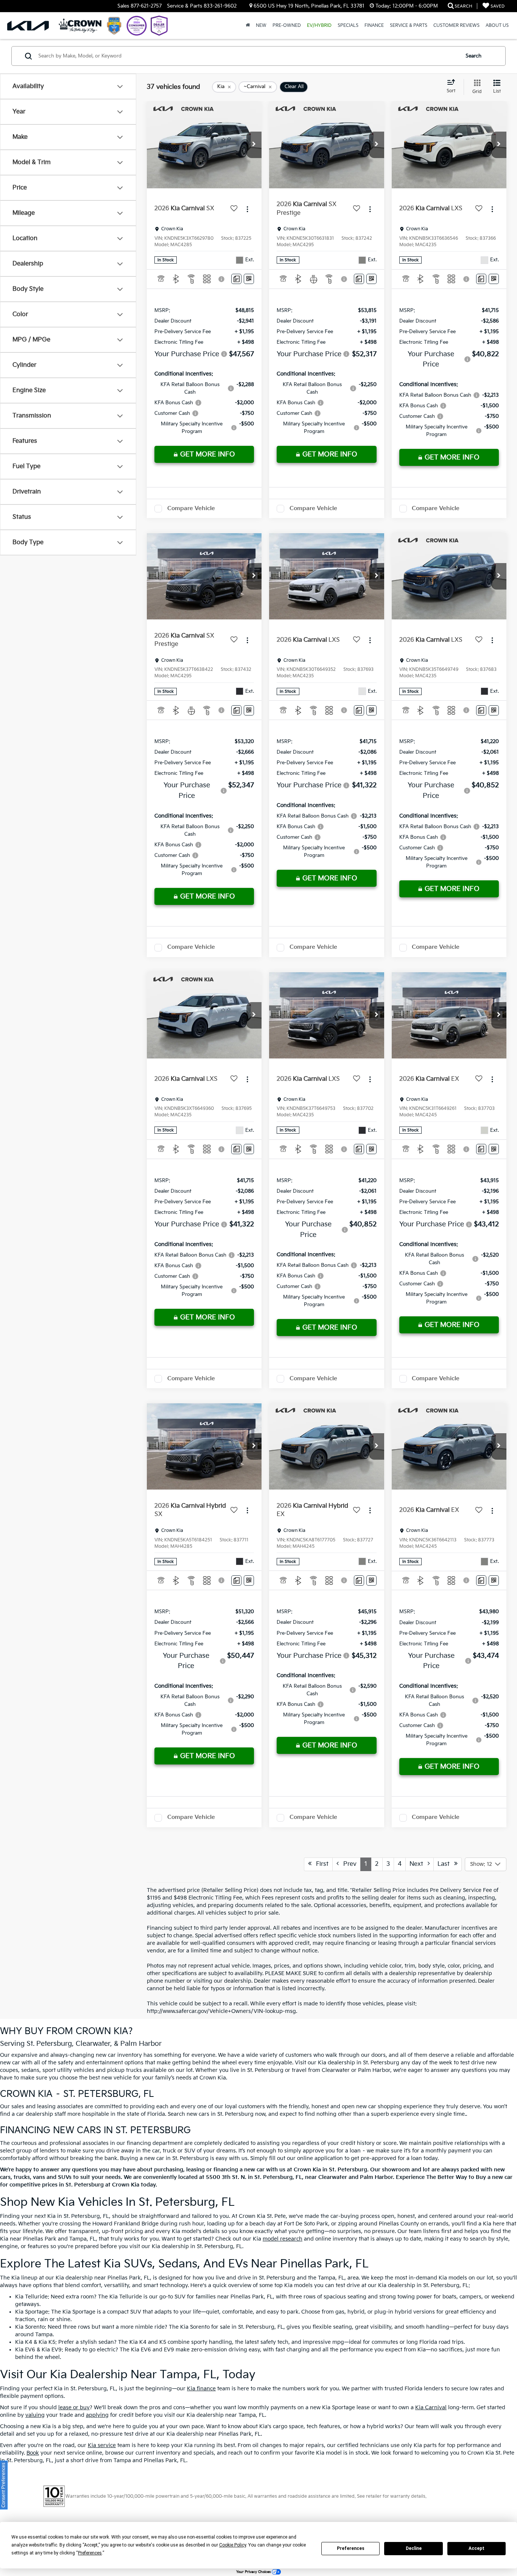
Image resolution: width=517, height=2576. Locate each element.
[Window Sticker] (249, 279)
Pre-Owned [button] (287, 26)
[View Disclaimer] (222, 279)
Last (446, 1864)
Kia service (102, 2445)
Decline (414, 2548)
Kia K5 (47, 2342)
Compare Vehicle (191, 508)
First (320, 1864)
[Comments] (236, 279)
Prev (348, 1864)
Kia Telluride (31, 2297)
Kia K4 (24, 2342)
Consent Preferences (4, 2485)
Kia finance (201, 2389)
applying (97, 2415)
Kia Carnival (431, 2408)
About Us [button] (497, 26)
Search (473, 56)
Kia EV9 (52, 2350)
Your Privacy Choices (254, 2572)
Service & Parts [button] (409, 26)
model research (283, 2239)
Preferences (351, 2548)
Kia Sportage (32, 2312)
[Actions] (247, 209)
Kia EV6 (25, 2350)
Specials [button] (348, 26)
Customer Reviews (456, 26)
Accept (477, 2548)
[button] (254, 145)
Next (419, 1864)
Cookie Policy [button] (233, 2545)
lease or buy (74, 2408)
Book (33, 2453)
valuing (35, 2415)
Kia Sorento (30, 2327)
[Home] (248, 26)
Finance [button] (374, 26)
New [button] (261, 26)
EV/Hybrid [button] (319, 26)
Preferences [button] (90, 2553)
